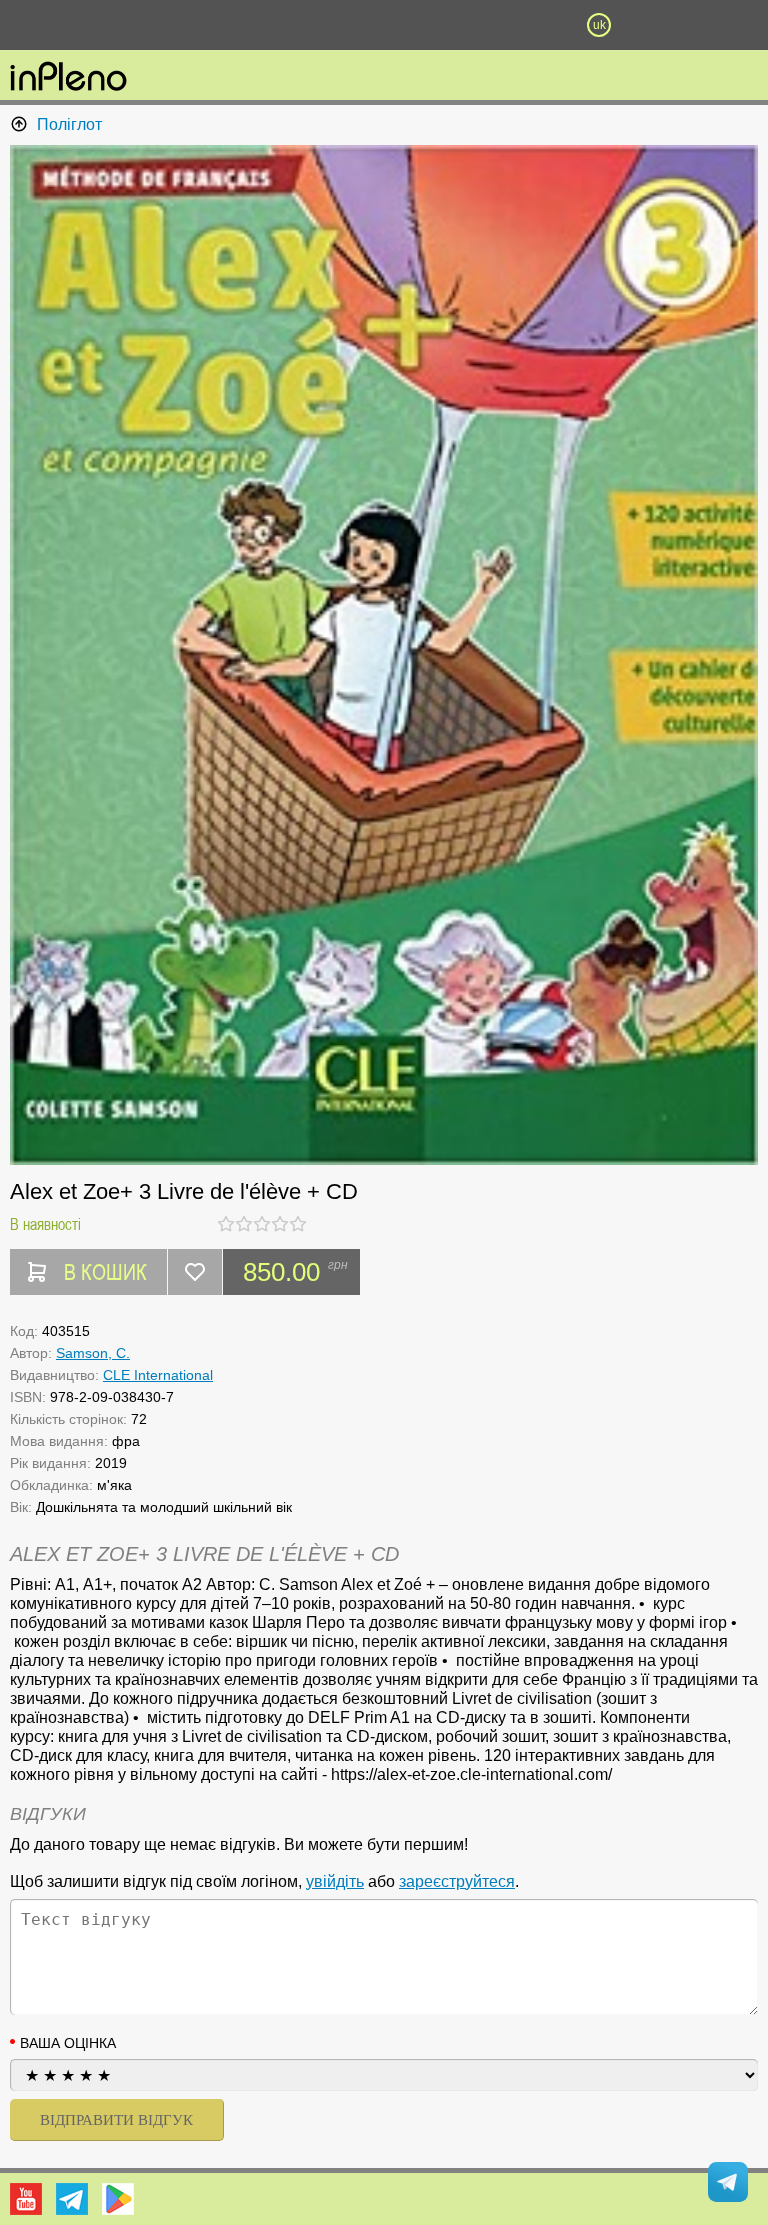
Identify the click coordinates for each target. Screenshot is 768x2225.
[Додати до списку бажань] (195, 1272)
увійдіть (335, 1881)
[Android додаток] (118, 2199)
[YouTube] (26, 2199)
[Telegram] (72, 2199)
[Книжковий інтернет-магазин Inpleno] (68, 78)
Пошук (276, 25)
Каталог (58, 25)
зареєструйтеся (457, 1881)
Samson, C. (93, 1353)
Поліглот (69, 124)
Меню (169, 25)
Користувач (384, 25)
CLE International (158, 1375)
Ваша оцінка (68, 2043)
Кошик (491, 25)
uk (599, 25)
